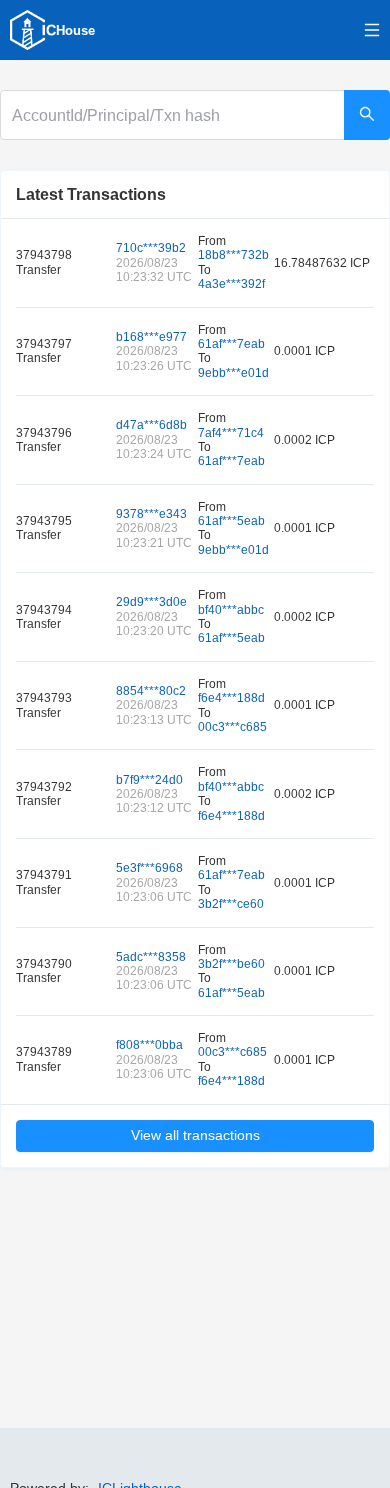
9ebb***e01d (233, 373)
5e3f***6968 (149, 868)
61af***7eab (231, 344)
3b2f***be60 (231, 964)
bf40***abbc (231, 610)
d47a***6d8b (151, 425)
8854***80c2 (151, 691)
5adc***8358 (151, 957)
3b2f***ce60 (231, 904)
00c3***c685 (232, 727)
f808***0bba (149, 1045)
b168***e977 (151, 337)
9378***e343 (151, 514)
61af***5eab (231, 521)
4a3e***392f (231, 284)
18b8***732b (233, 255)
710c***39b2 (151, 248)
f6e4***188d (231, 698)
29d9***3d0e (151, 602)
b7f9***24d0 (149, 780)
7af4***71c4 (231, 433)
